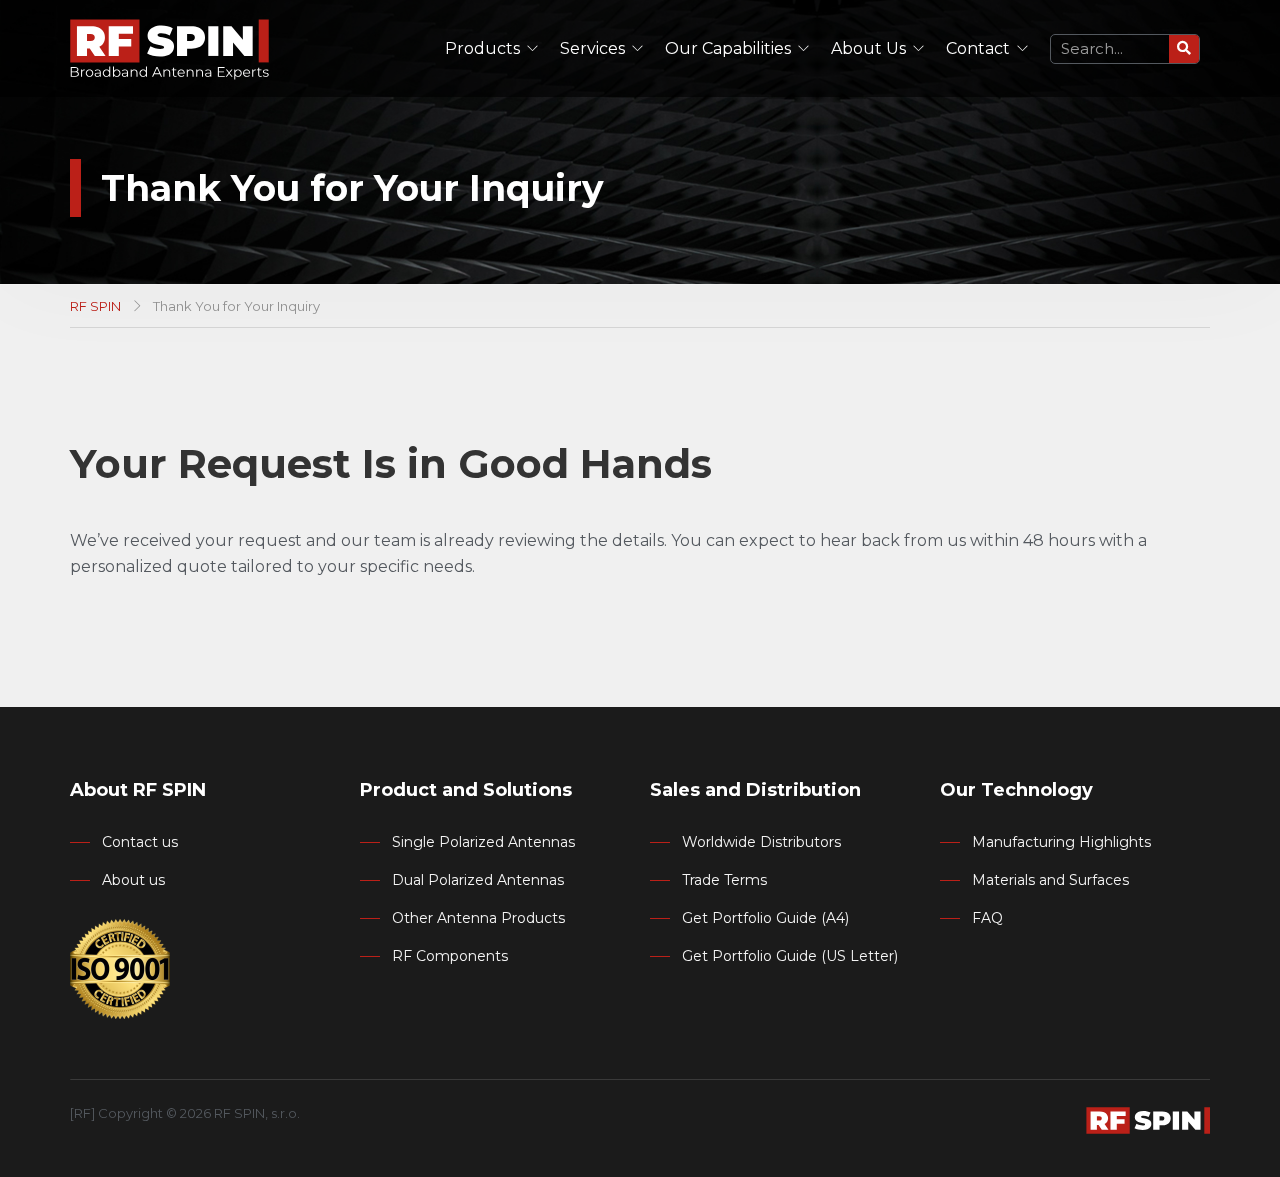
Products (482, 48)
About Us (868, 48)
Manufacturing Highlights (1061, 842)
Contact (978, 48)
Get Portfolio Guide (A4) (765, 918)
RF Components (450, 956)
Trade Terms (724, 880)
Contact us (140, 842)
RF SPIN (95, 306)
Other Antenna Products (478, 918)
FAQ (987, 918)
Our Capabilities (728, 48)
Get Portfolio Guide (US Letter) (790, 956)
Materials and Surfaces (1050, 880)
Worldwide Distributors (761, 842)
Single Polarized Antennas (483, 842)
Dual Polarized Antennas (478, 880)
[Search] (1184, 49)
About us (133, 880)
